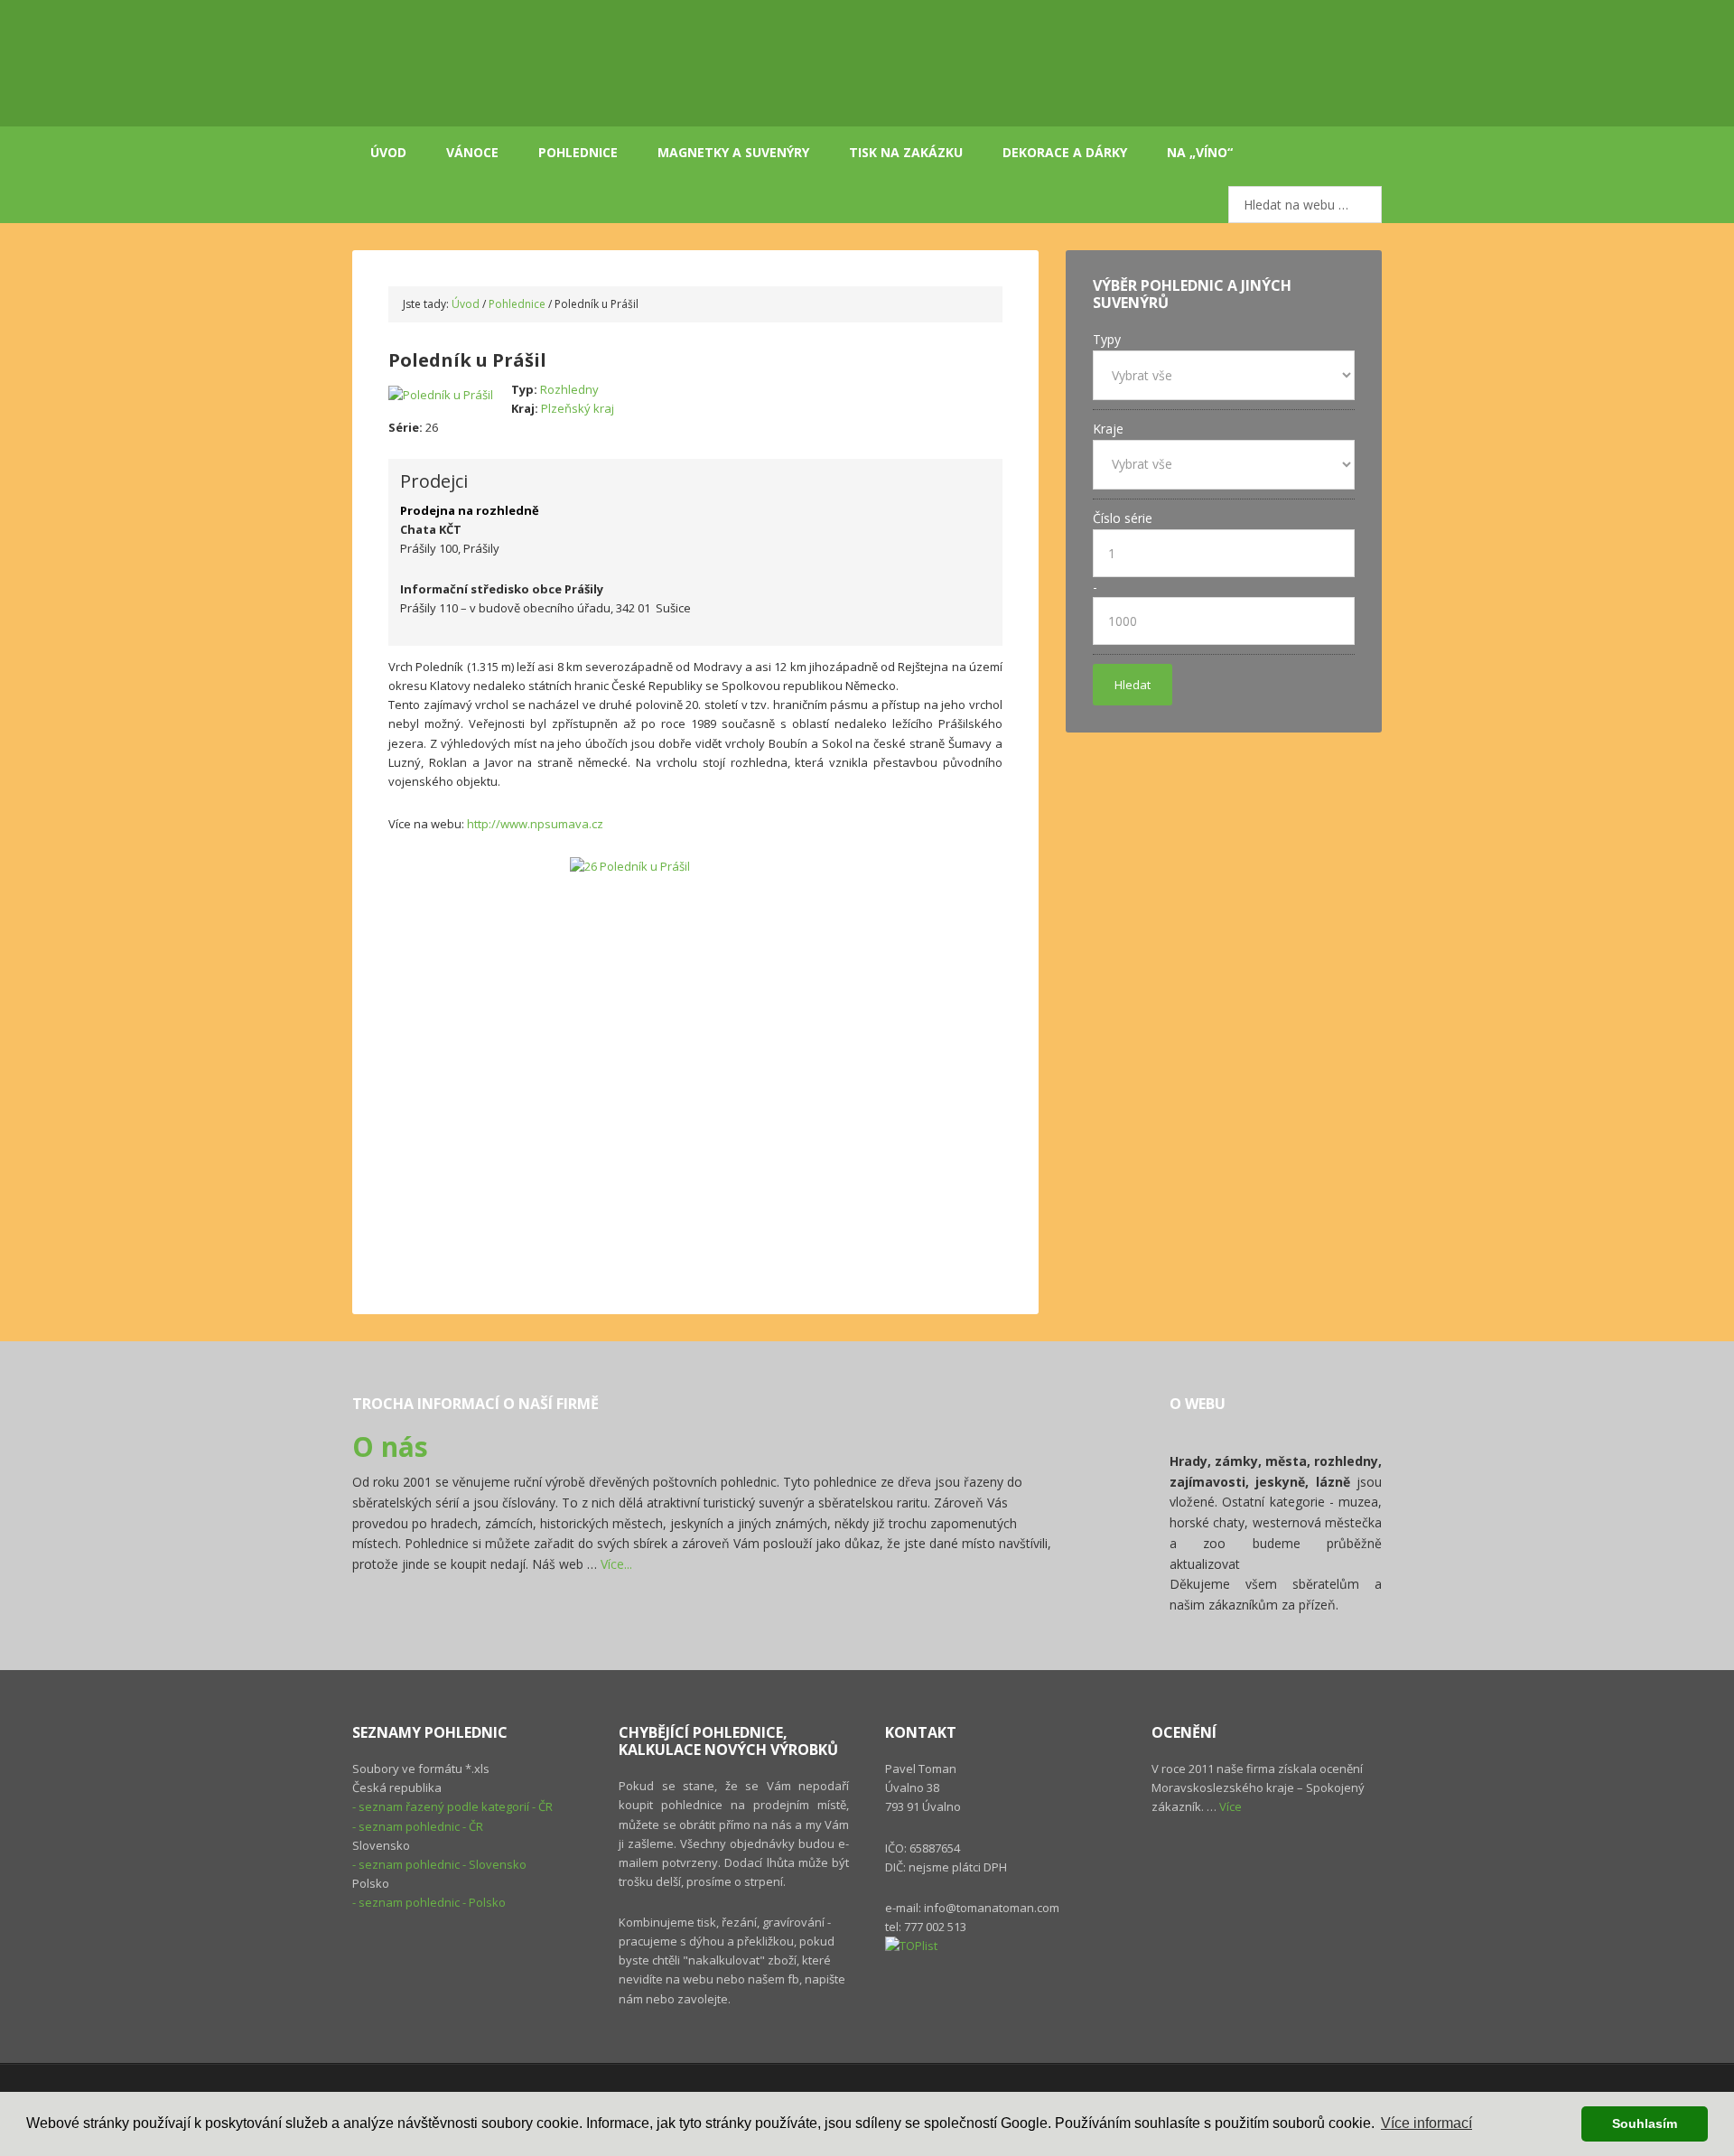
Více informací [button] (1426, 2123)
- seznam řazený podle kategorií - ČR (452, 1806)
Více (1231, 1806)
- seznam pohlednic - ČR (418, 1826)
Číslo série (1123, 518)
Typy (1107, 339)
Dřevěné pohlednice (578, 63)
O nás (390, 1447)
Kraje (1108, 429)
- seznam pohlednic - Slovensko (439, 1864)
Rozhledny (569, 389)
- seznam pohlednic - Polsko (429, 1902)
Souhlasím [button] (1645, 2123)
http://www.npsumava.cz (535, 824)
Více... (616, 1564)
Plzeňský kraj (578, 408)
